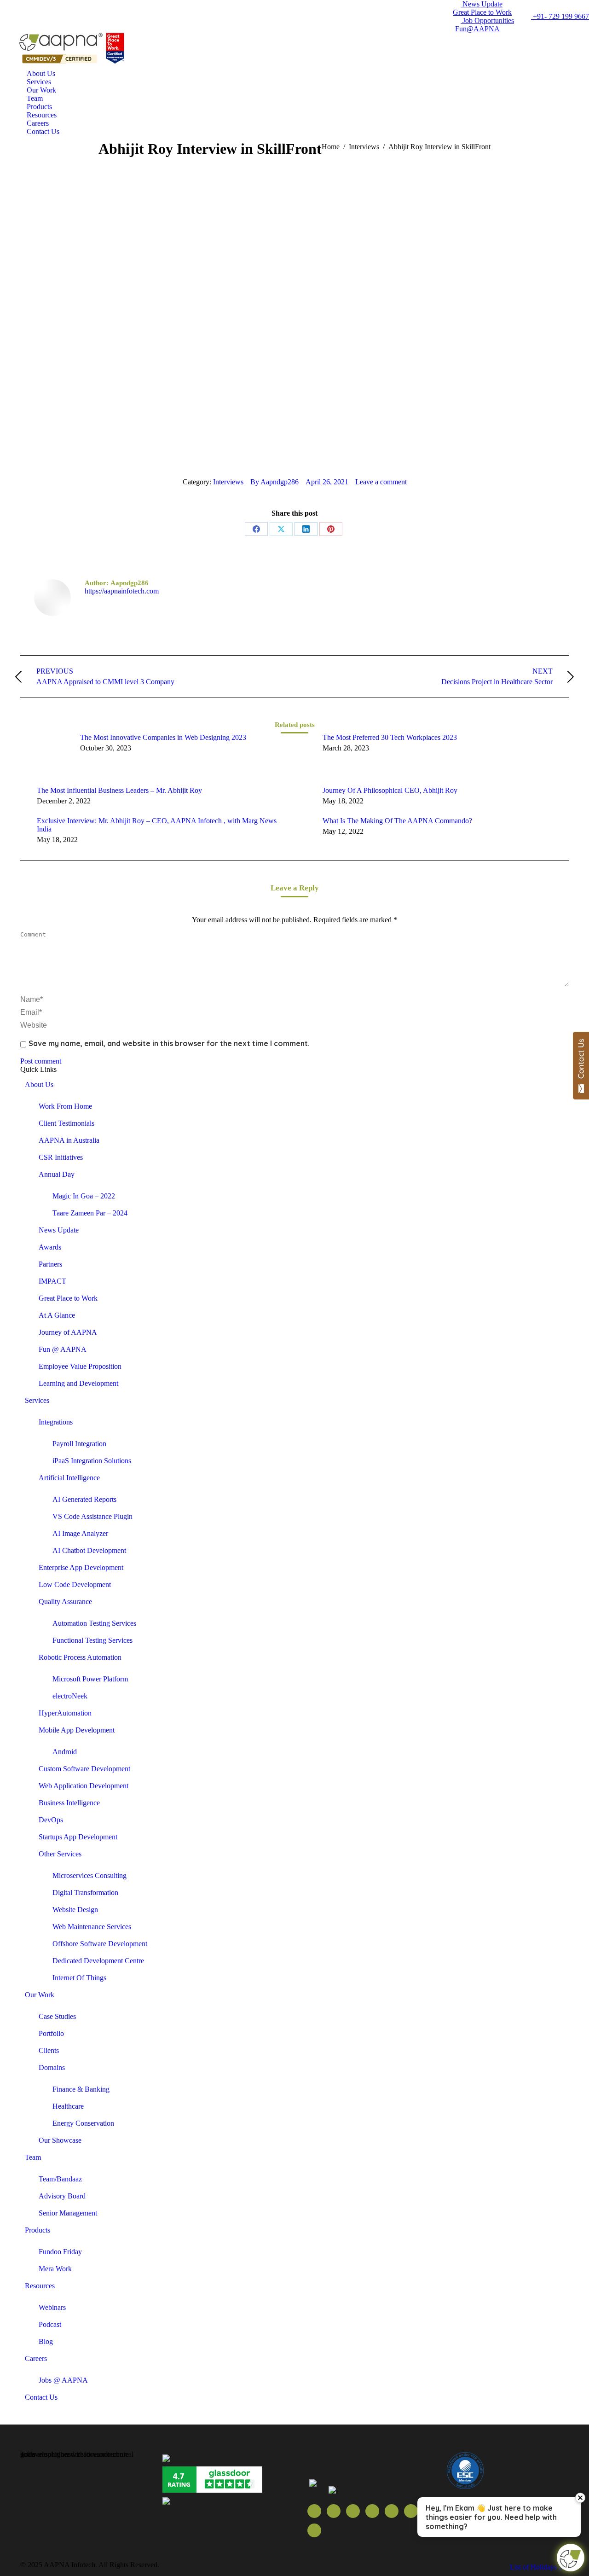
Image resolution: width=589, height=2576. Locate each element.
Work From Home (65, 1106)
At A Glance (57, 1315)
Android (65, 1752)
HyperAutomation (65, 1713)
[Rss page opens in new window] (372, 2511)
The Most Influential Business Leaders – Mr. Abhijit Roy (119, 790)
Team (33, 2157)
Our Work (40, 1995)
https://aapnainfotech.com (122, 591)
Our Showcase (60, 2140)
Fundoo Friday (60, 2252)
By (274, 482)
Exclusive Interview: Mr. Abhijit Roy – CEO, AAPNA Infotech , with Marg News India (157, 825)
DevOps (51, 1820)
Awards (50, 1247)
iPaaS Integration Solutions (92, 1461)
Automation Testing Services (94, 1623)
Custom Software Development (84, 1769)
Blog (46, 2341)
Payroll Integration (79, 1444)
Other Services (60, 1854)
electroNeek (70, 1696)
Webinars (52, 2307)
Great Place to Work (482, 12)
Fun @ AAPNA (63, 1349)
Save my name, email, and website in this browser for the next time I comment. (169, 1043)
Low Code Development (75, 1585)
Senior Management (68, 2213)
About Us (39, 1084)
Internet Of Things (79, 1978)
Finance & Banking (81, 2089)
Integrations (56, 1422)
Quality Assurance (65, 1602)
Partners (50, 1264)
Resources (40, 2286)
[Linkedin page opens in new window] (392, 2511)
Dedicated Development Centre (98, 1961)
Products (38, 2230)
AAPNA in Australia (69, 1140)
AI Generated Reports (84, 1499)
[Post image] (46, 754)
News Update (482, 4)
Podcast (50, 2324)
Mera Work (55, 2269)
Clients (49, 2050)
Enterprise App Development (81, 1567)
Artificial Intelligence (69, 1478)
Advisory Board (62, 2196)
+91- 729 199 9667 (560, 16)
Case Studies (57, 2016)
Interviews (228, 482)
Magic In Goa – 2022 (84, 1196)
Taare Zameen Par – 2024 (90, 1213)
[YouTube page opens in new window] (353, 2511)
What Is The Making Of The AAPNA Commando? (397, 821)
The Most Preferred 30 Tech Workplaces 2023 (390, 737)
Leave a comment (381, 482)
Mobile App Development (77, 1730)
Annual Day (57, 1174)
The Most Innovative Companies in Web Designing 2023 (163, 737)
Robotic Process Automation (80, 1657)
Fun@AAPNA (477, 29)
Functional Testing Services (92, 1640)
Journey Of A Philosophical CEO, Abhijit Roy (390, 790)
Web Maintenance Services (92, 1927)
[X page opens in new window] (334, 2511)
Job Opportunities (487, 20)
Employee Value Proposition (80, 1366)
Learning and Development (78, 1383)
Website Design (75, 1910)
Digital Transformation (85, 1893)
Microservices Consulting (90, 1875)
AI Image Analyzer (80, 1533)
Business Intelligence (69, 1803)
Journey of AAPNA (68, 1332)
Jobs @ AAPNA (63, 2380)
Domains (52, 2067)
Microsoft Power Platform (90, 1679)
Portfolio (51, 2033)
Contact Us (41, 2397)
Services (37, 1400)
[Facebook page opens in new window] (314, 2511)
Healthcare (68, 2106)
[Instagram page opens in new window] (314, 2530)
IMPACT (52, 1281)
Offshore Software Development (100, 1944)
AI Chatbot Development (89, 1550)
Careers (36, 2358)
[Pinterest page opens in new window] (411, 2511)
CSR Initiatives (61, 1157)
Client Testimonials (66, 1123)
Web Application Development (84, 1786)
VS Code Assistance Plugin (92, 1516)
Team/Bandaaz (60, 2179)
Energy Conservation (83, 2123)
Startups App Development (78, 1837)
